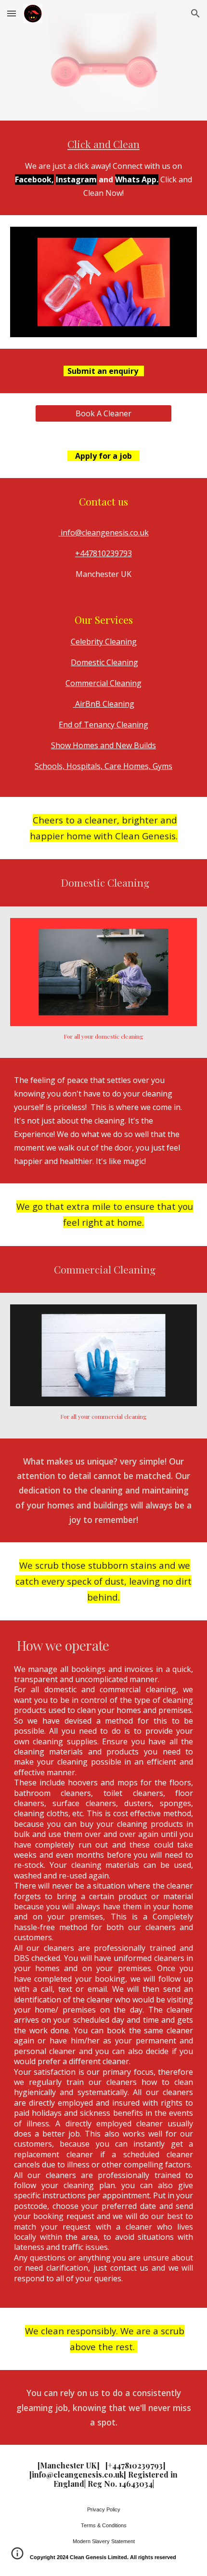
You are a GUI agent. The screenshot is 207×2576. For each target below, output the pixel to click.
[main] (104, 168)
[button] (12, 13)
